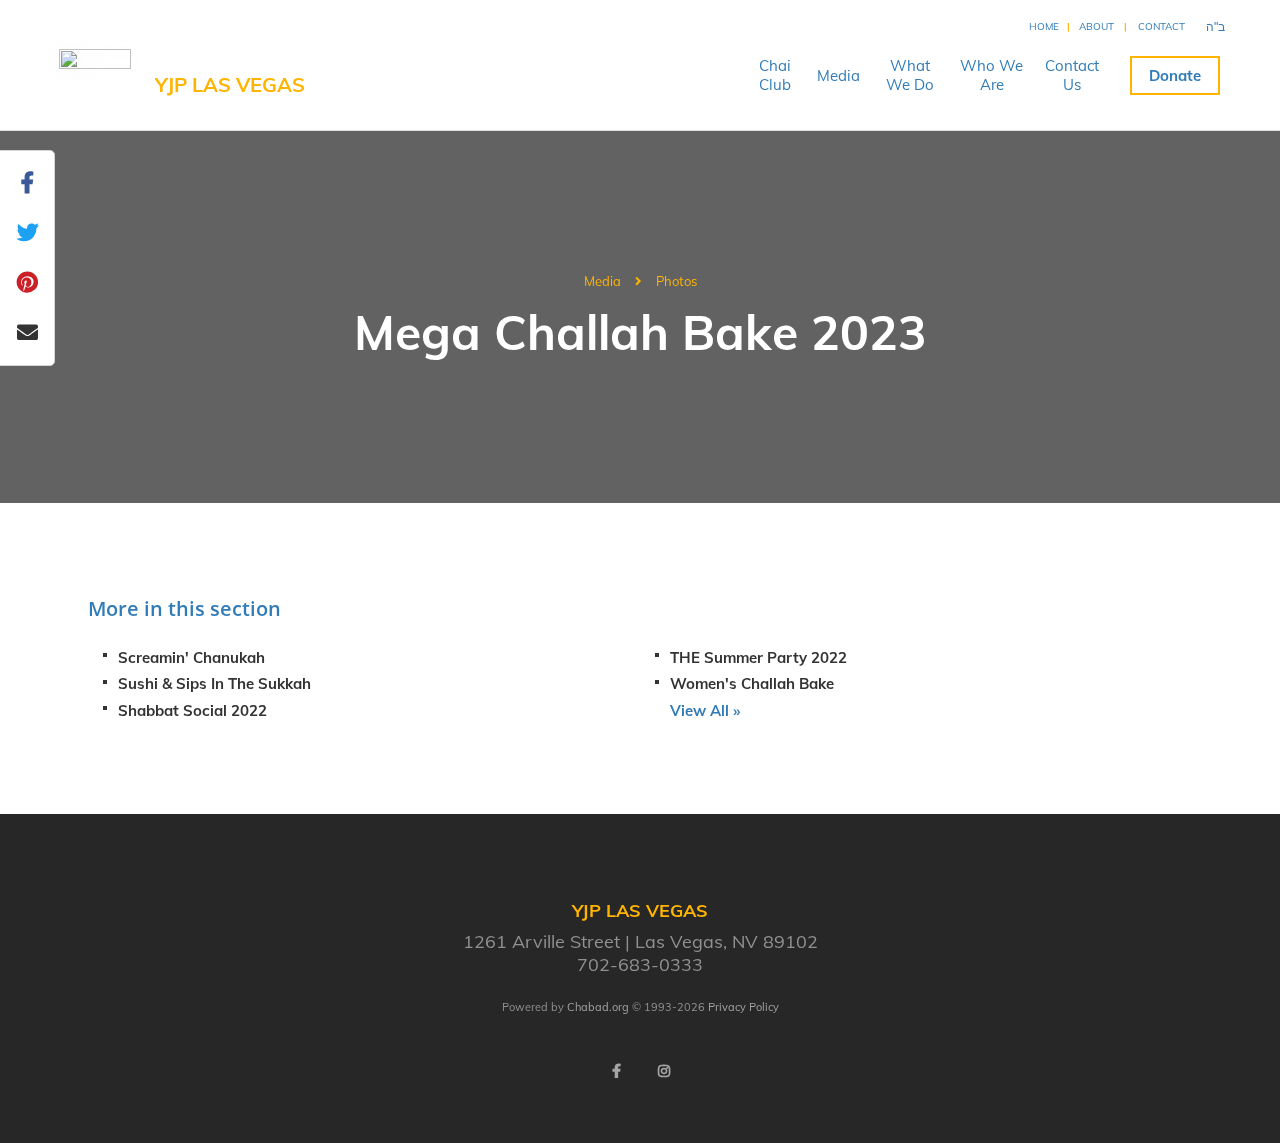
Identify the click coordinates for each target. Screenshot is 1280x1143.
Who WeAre (991, 75)
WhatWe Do (910, 75)
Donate (1175, 75)
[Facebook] (616, 1071)
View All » (705, 710)
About (1096, 26)
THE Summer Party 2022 (758, 657)
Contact (1161, 26)
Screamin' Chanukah (191, 657)
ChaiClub (775, 75)
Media (838, 75)
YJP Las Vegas (230, 84)
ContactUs (1072, 75)
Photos (676, 281)
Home (1044, 26)
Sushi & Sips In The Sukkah (214, 683)
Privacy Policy (743, 1007)
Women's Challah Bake (752, 683)
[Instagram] (664, 1071)
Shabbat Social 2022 (192, 710)
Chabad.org (598, 1007)
